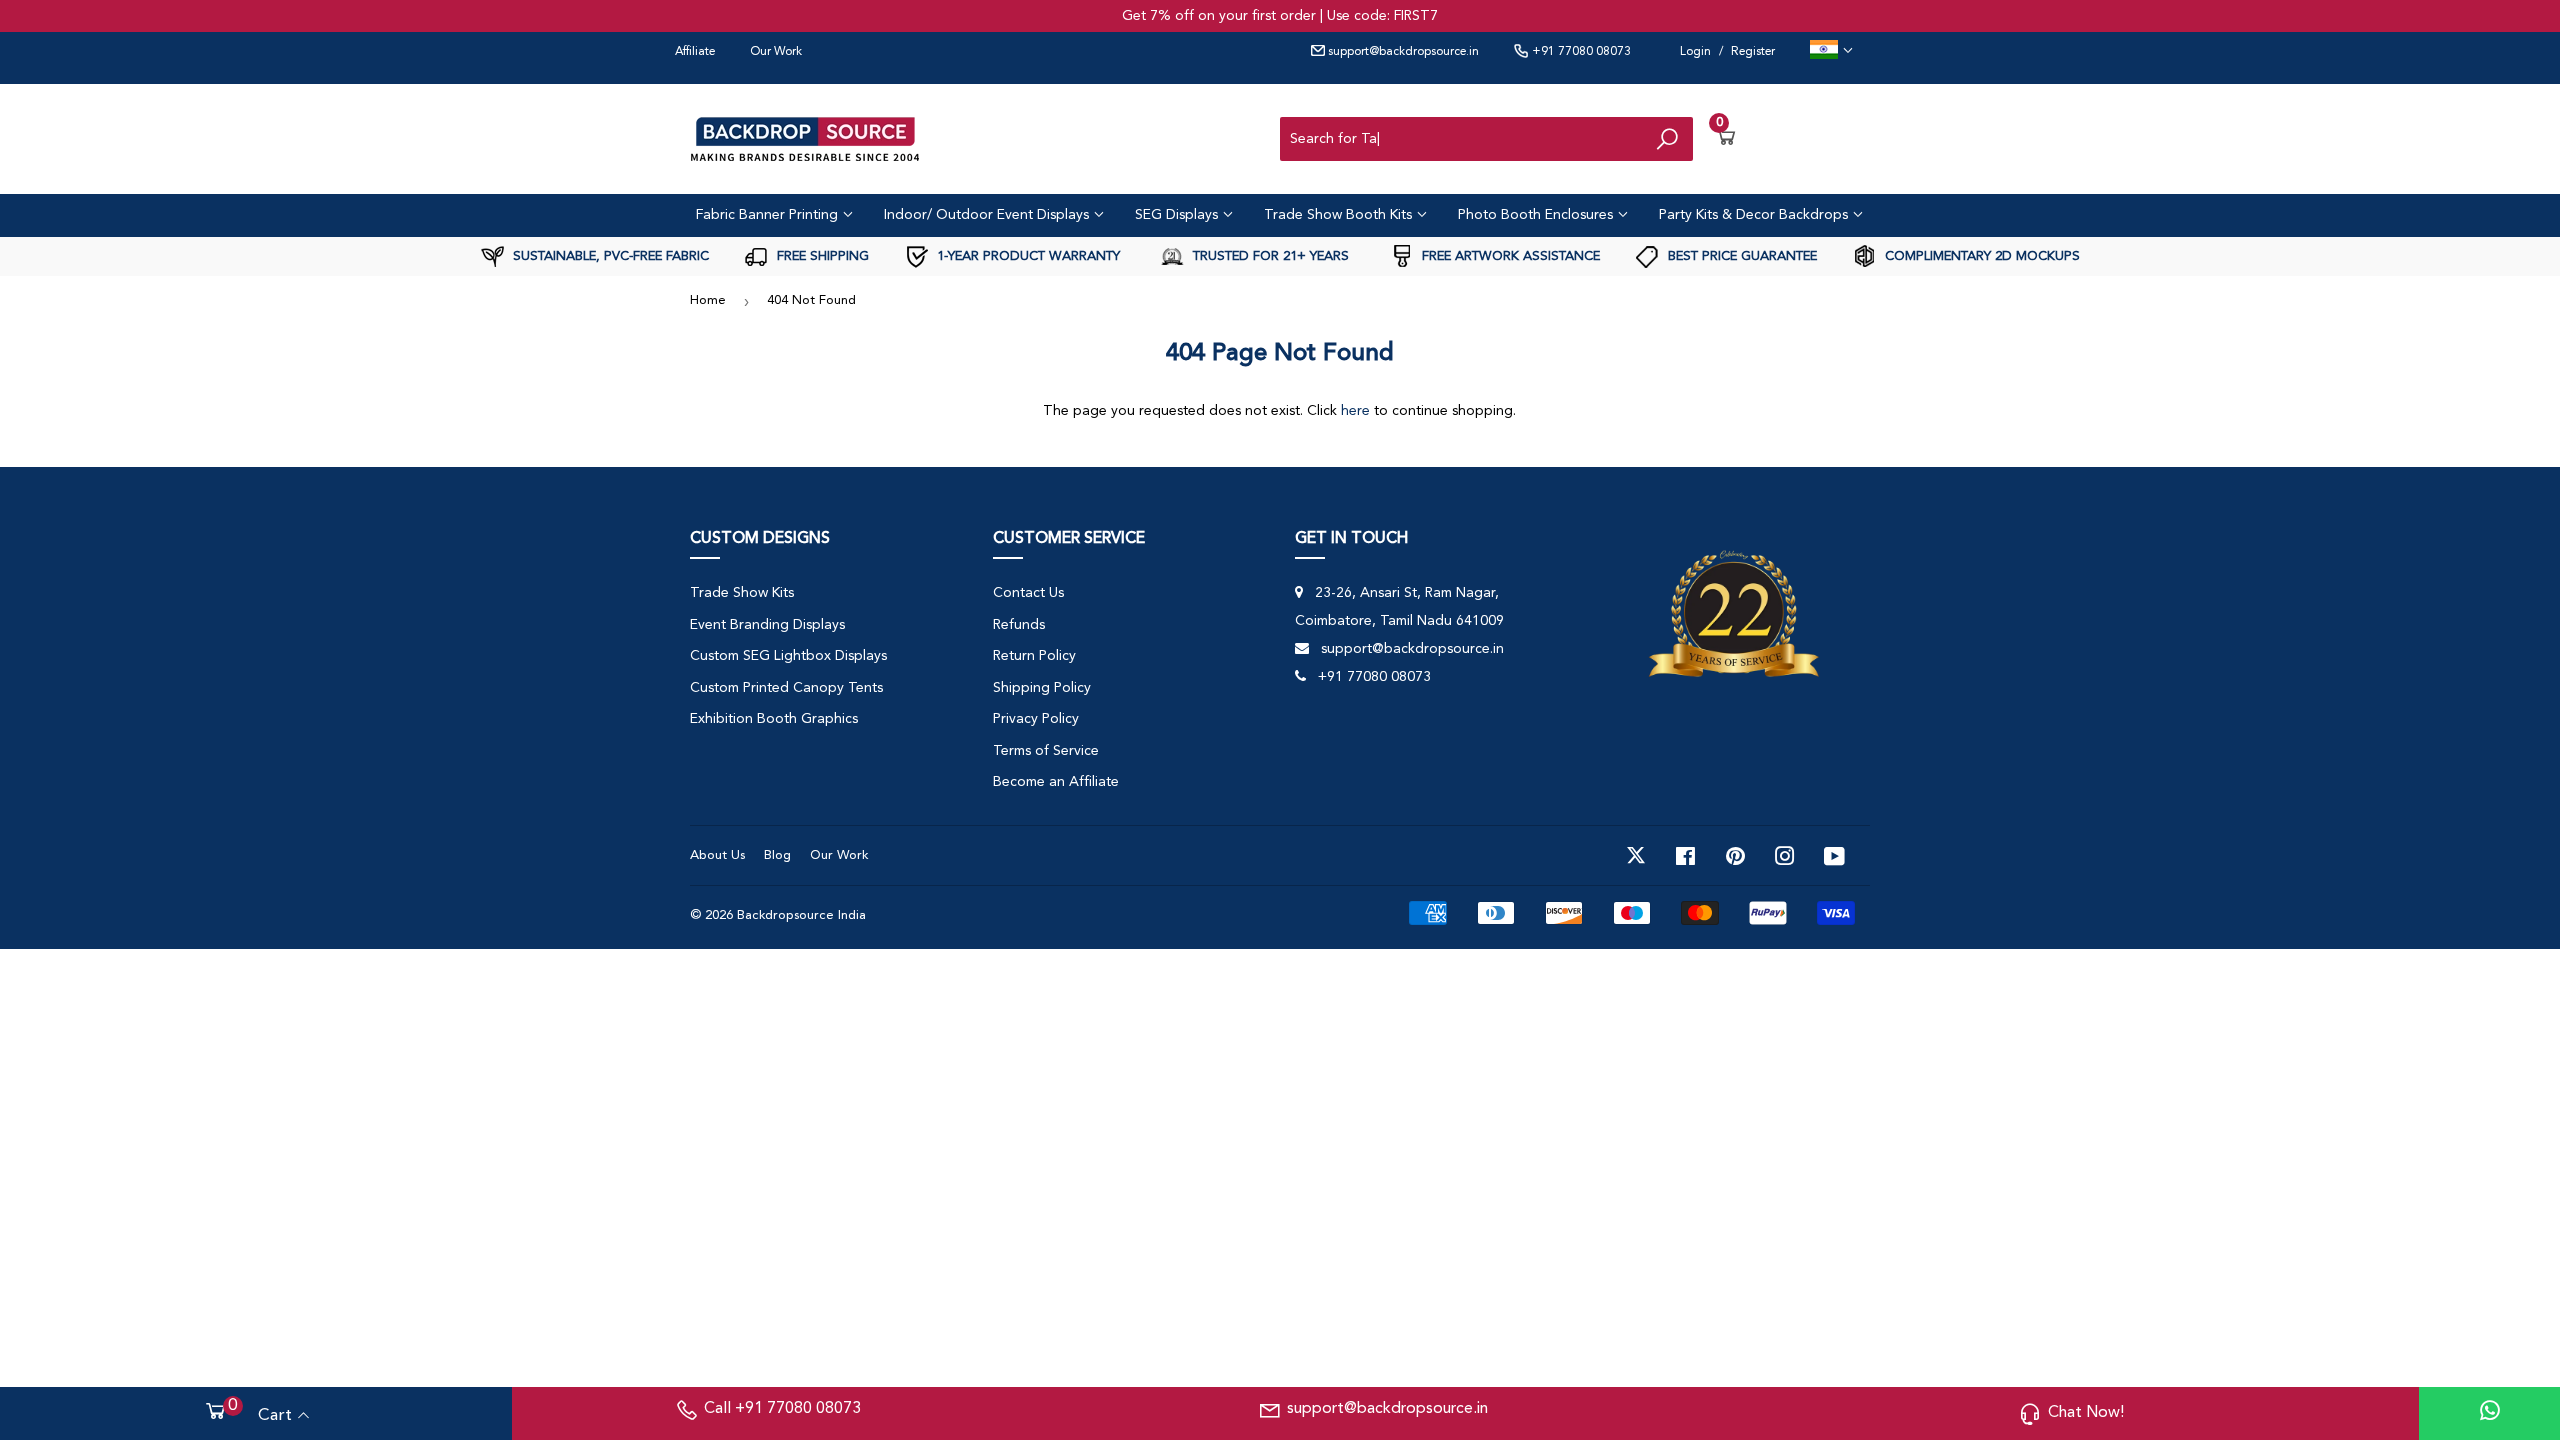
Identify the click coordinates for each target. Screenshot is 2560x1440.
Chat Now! (2086, 1413)
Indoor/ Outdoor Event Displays (988, 215)
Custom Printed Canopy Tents (786, 688)
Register (1753, 52)
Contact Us (1028, 593)
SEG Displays (1178, 215)
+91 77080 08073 (1580, 52)
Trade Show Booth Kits (1340, 215)
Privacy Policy (1036, 719)
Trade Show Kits (742, 593)
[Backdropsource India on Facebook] (1685, 856)
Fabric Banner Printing (769, 215)
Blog (777, 855)
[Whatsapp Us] (2490, 1413)
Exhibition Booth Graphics (774, 719)
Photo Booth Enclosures (1537, 215)
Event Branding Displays (767, 625)
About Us (717, 855)
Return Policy (1034, 656)
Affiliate (695, 52)
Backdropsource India (801, 915)
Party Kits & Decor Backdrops (1755, 215)
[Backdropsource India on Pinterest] (1735, 856)
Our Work (776, 52)
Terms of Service (1046, 751)
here (1355, 411)
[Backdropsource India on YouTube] (1834, 856)
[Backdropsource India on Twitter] (1636, 856)
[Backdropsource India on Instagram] (1785, 856)
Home (708, 300)
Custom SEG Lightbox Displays (788, 656)
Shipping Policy (1042, 688)
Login (1695, 52)
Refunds (1019, 625)
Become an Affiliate (1056, 782)
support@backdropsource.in (1402, 52)
